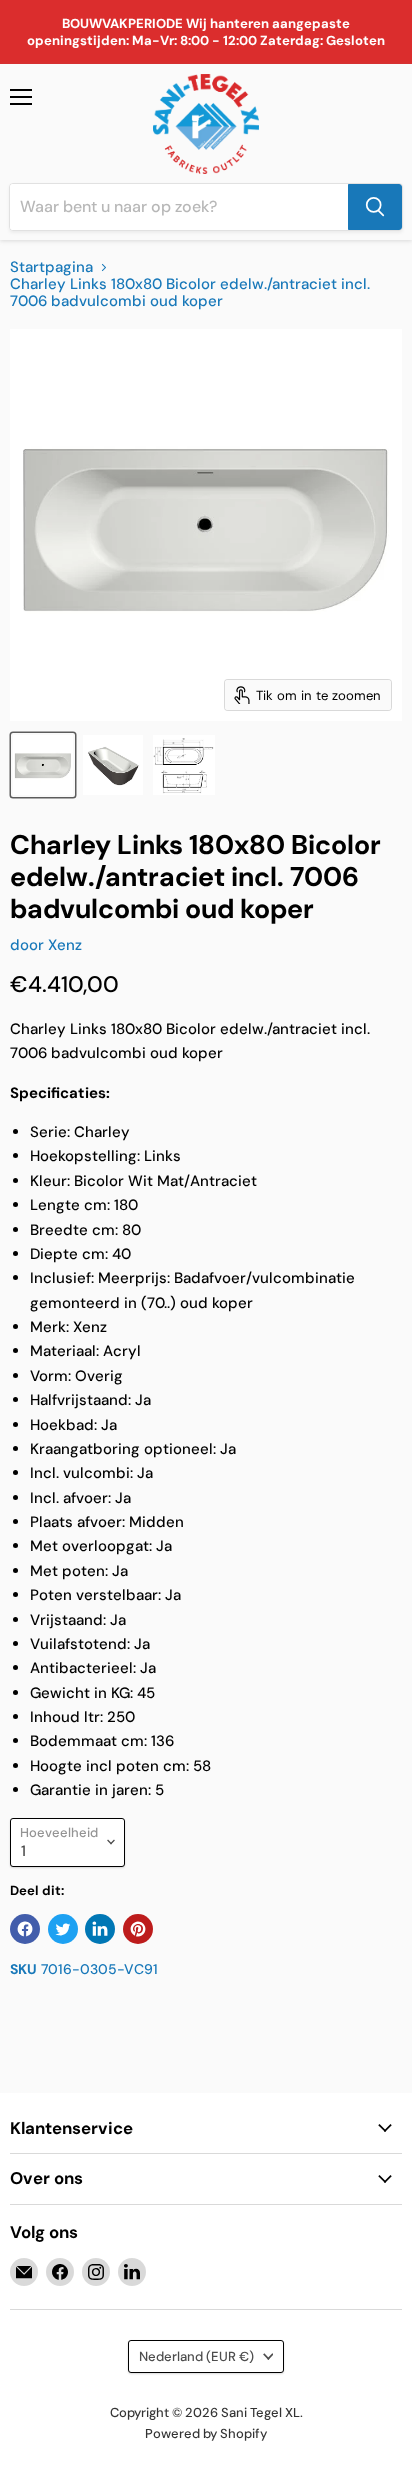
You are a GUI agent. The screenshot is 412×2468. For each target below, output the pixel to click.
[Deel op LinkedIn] (100, 1929)
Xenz (65, 945)
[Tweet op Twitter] (63, 1929)
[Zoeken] (375, 207)
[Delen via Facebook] (25, 1929)
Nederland (196, 2356)
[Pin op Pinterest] (138, 1929)
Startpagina (51, 267)
